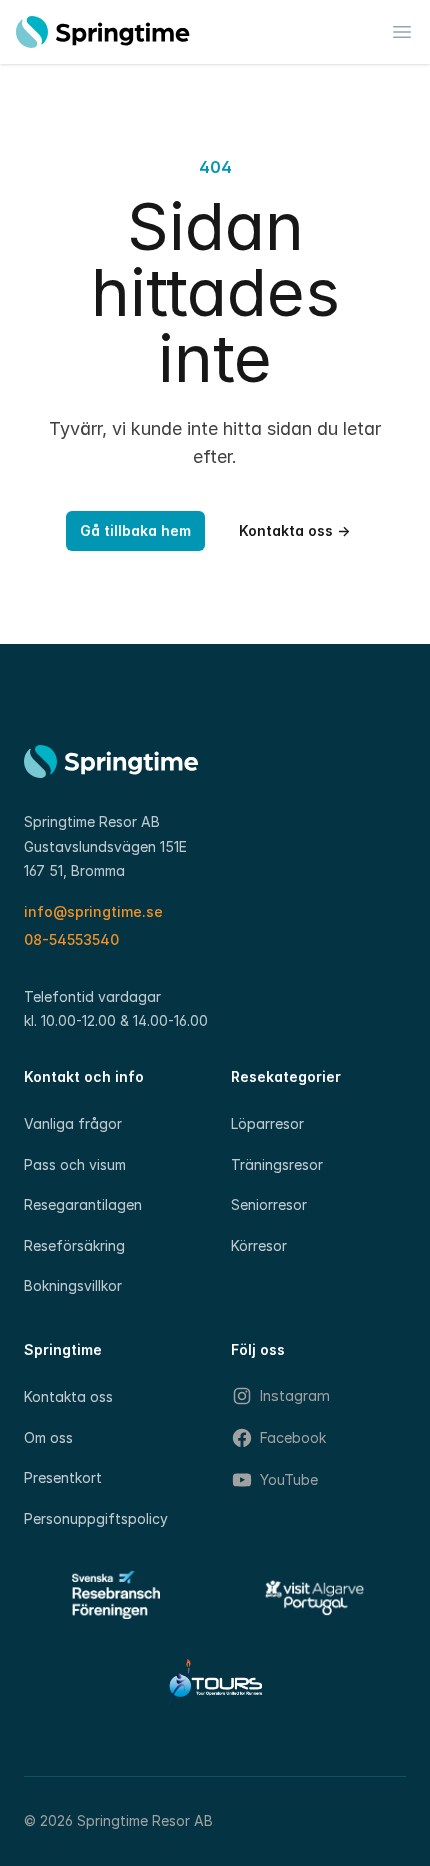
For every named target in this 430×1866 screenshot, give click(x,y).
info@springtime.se (93, 911)
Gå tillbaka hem (135, 530)
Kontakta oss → (294, 530)
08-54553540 (71, 939)
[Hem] (103, 32)
